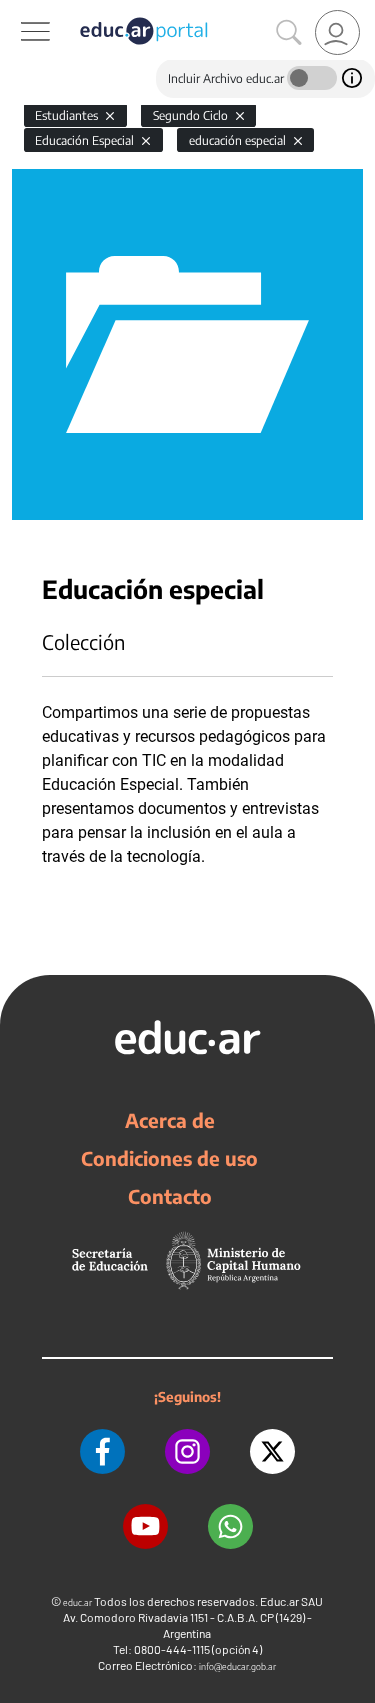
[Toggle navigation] (18, 11)
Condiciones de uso (169, 1158)
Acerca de (170, 1120)
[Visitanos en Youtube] (145, 1526)
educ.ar (77, 1602)
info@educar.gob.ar (237, 1666)
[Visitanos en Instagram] (187, 1451)
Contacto (170, 1196)
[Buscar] (289, 33)
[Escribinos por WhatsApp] (230, 1526)
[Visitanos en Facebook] (102, 1451)
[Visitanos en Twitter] (272, 1451)
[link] (337, 32)
